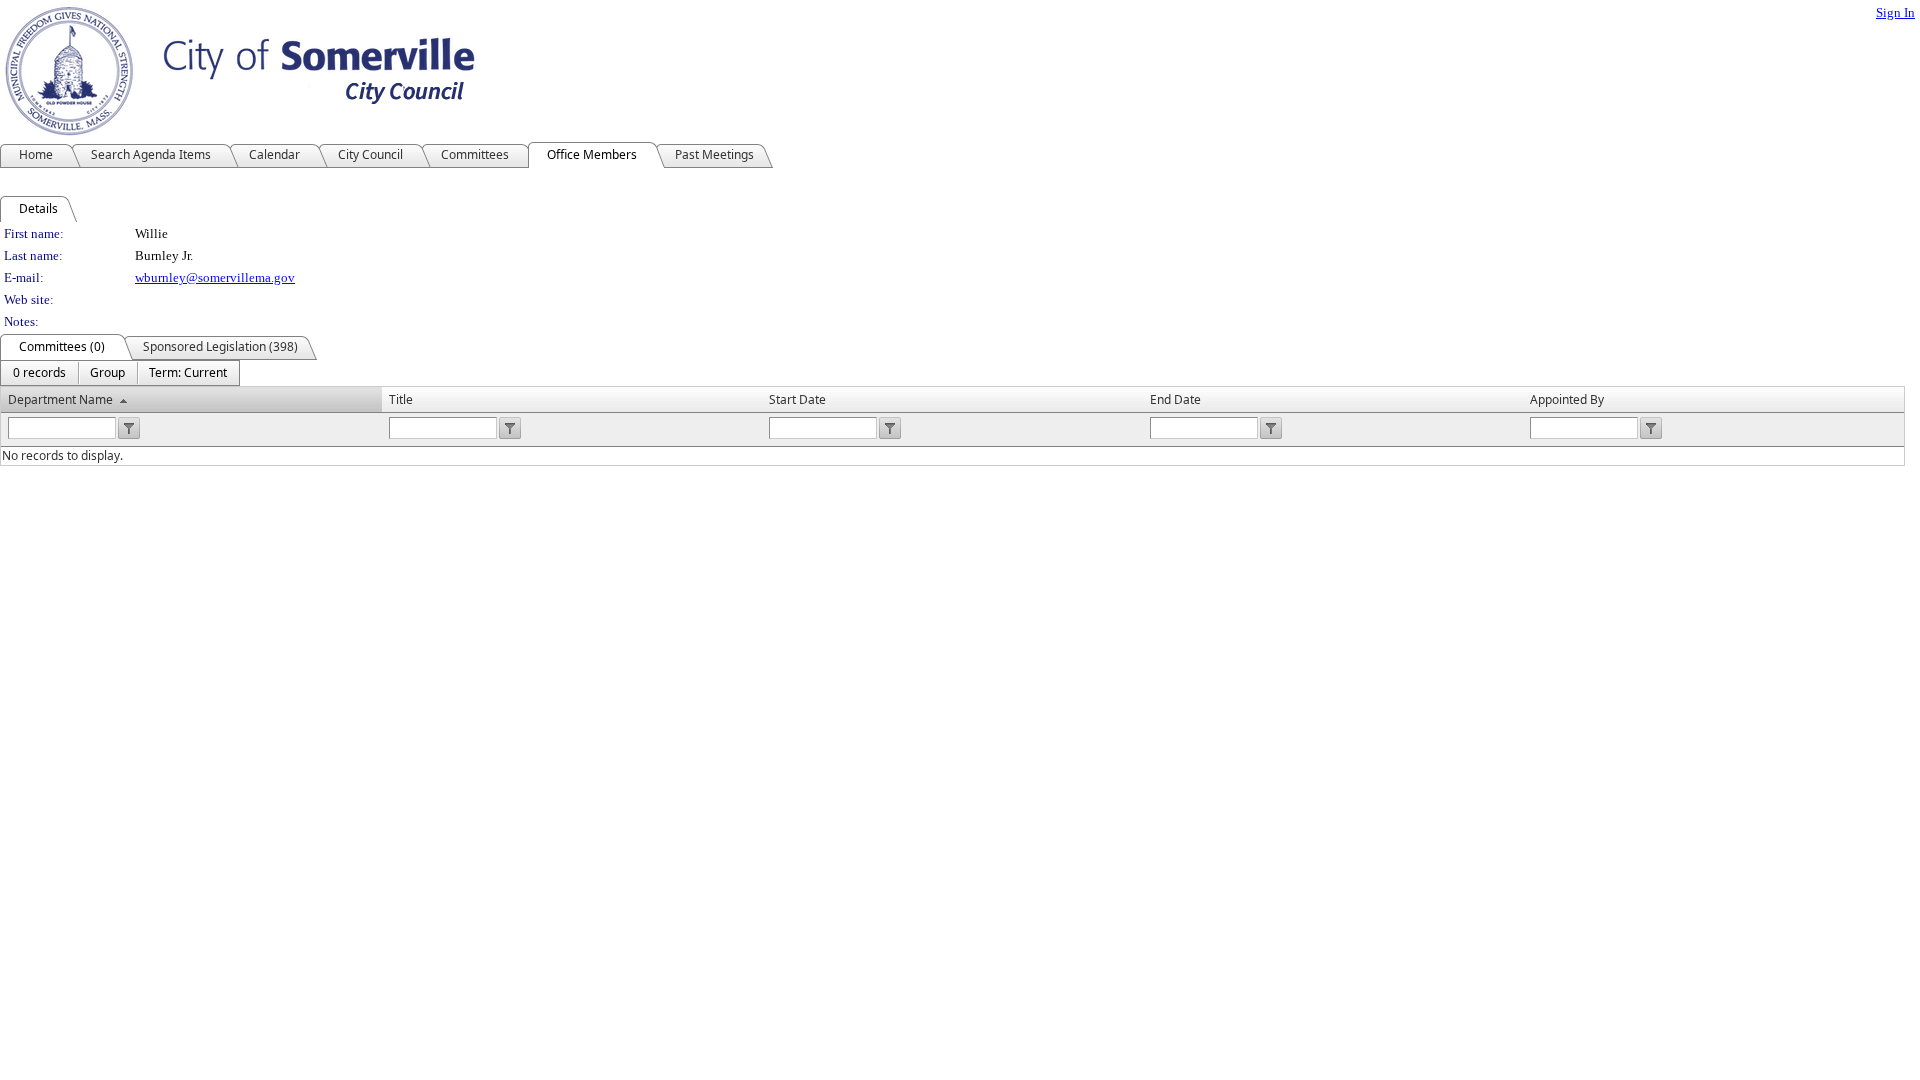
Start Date (797, 399)
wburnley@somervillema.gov (215, 277)
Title (401, 399)
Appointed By (1567, 399)
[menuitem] (39, 373)
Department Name (60, 399)
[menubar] (120, 373)
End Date (1175, 399)
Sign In (1895, 12)
